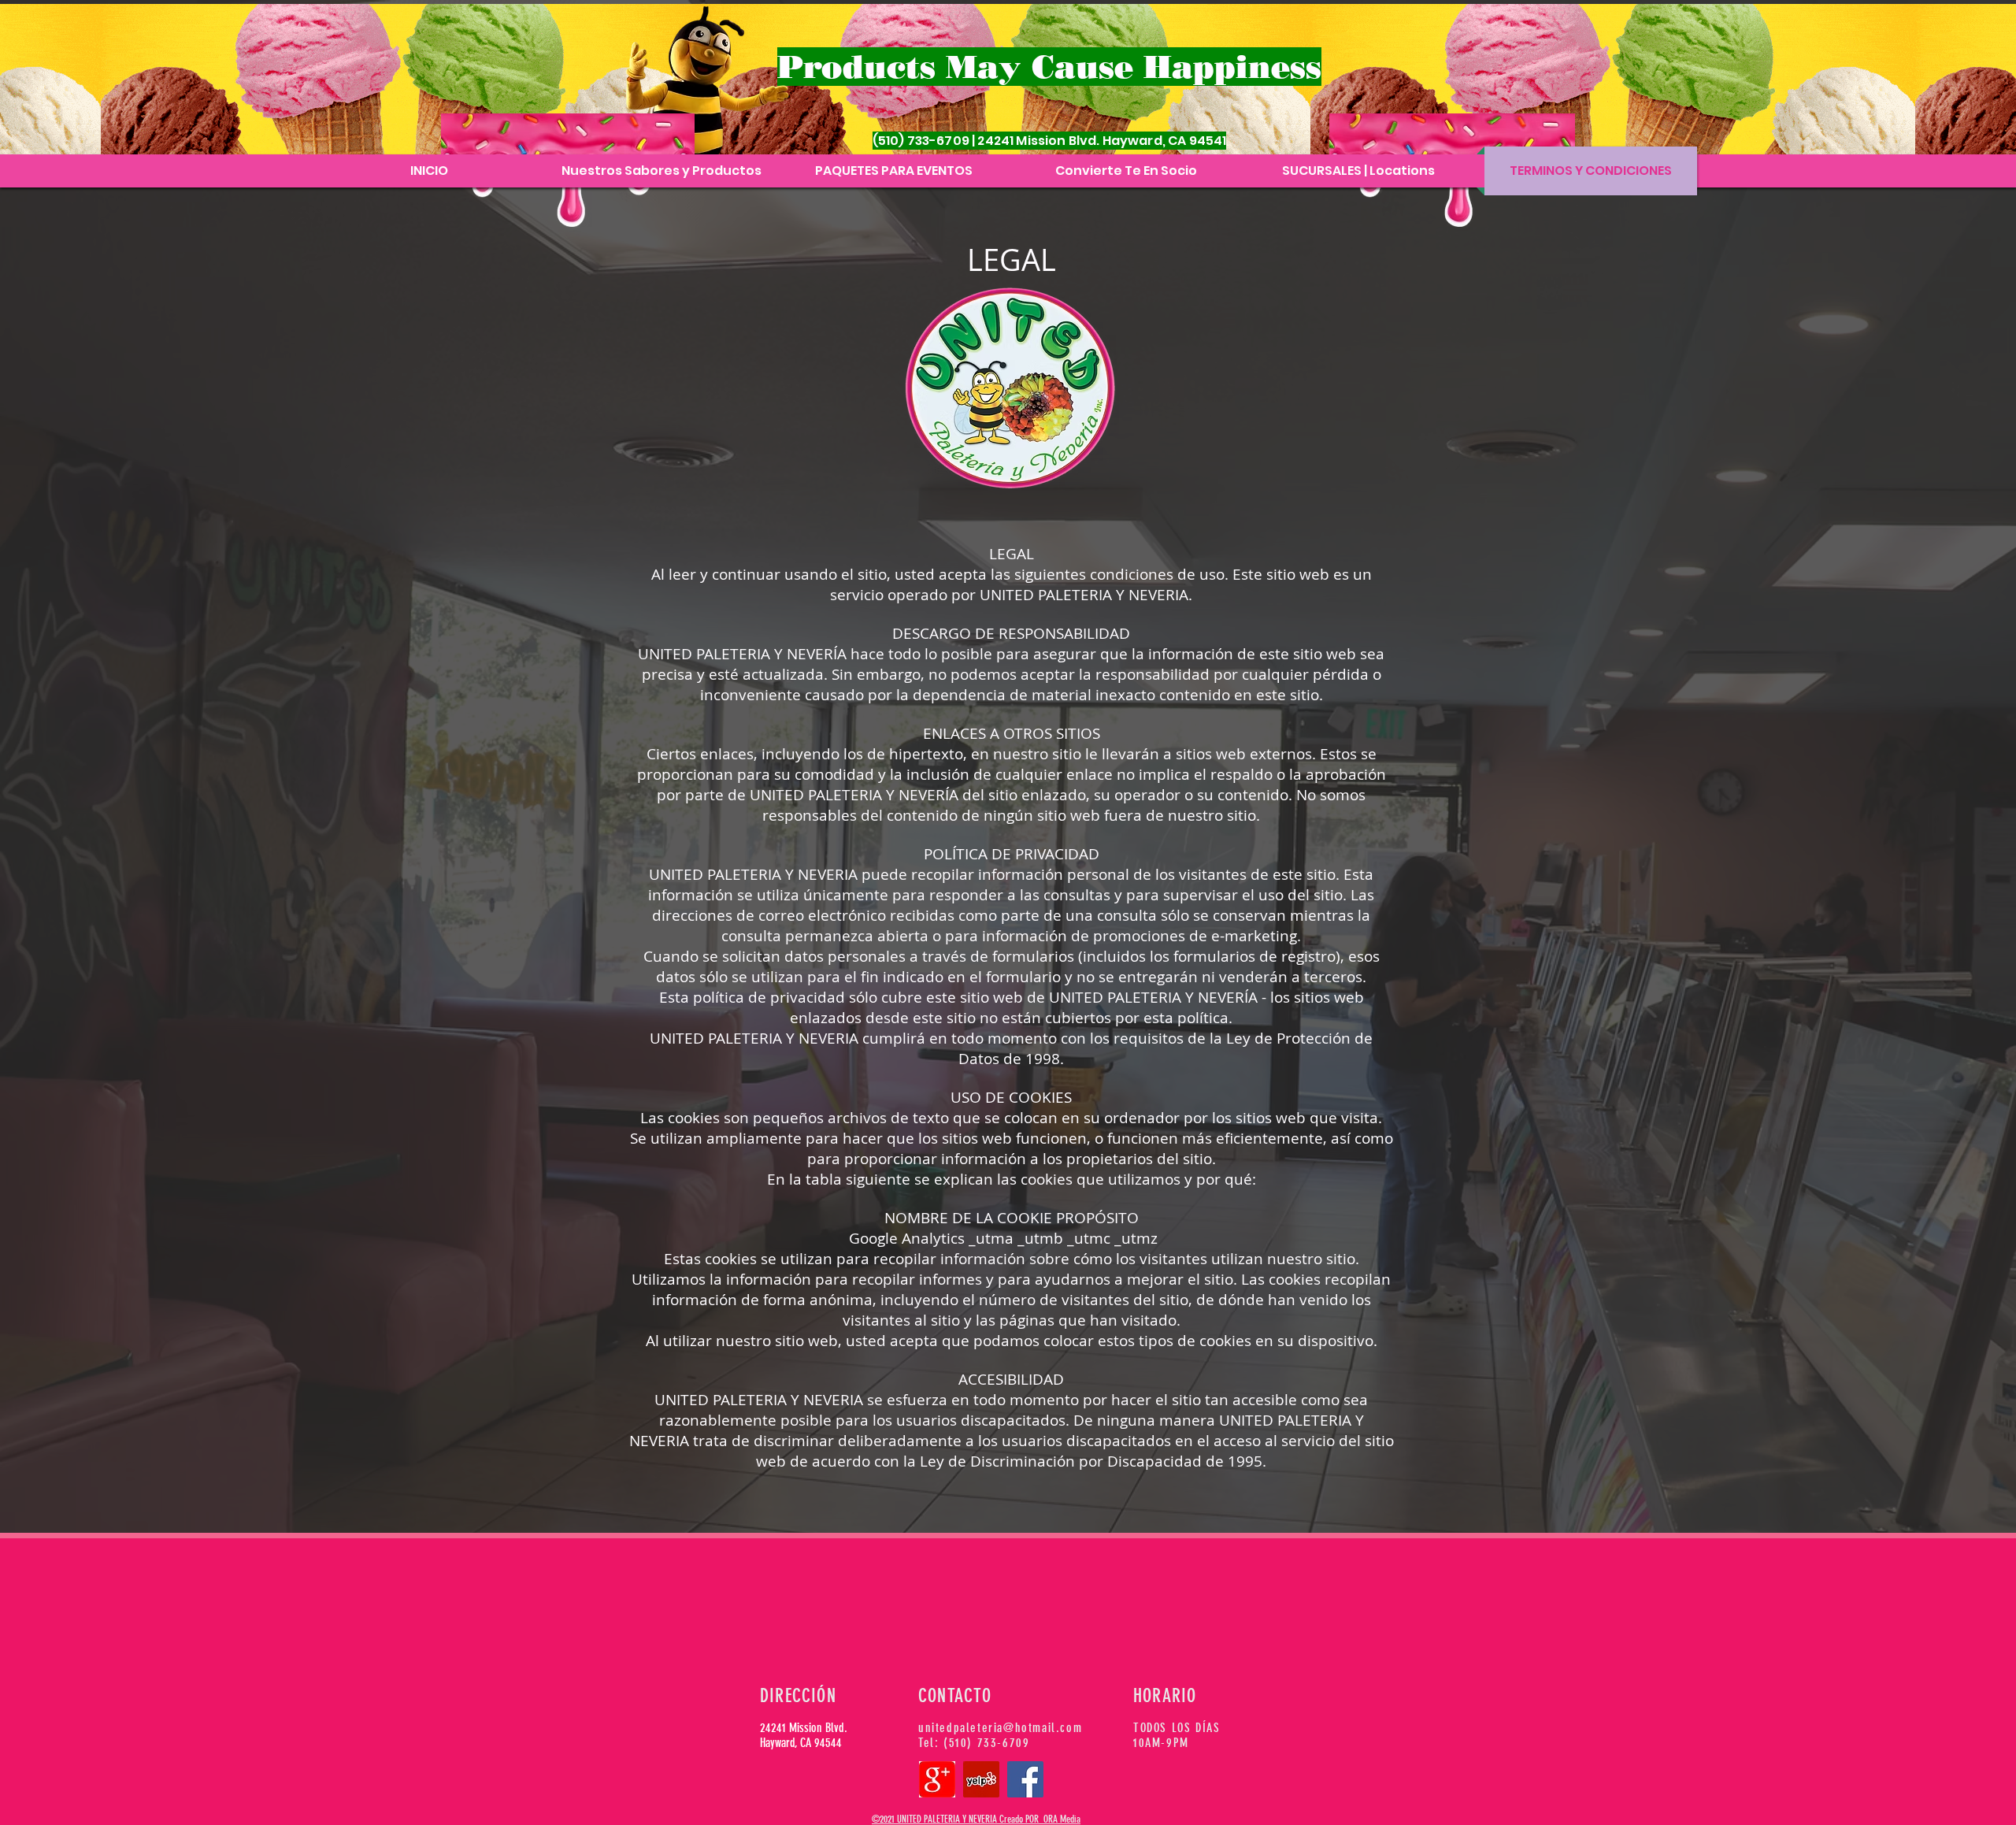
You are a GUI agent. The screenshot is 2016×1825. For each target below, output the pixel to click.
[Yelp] (981, 1779)
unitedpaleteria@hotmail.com (1000, 1728)
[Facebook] (1025, 1779)
